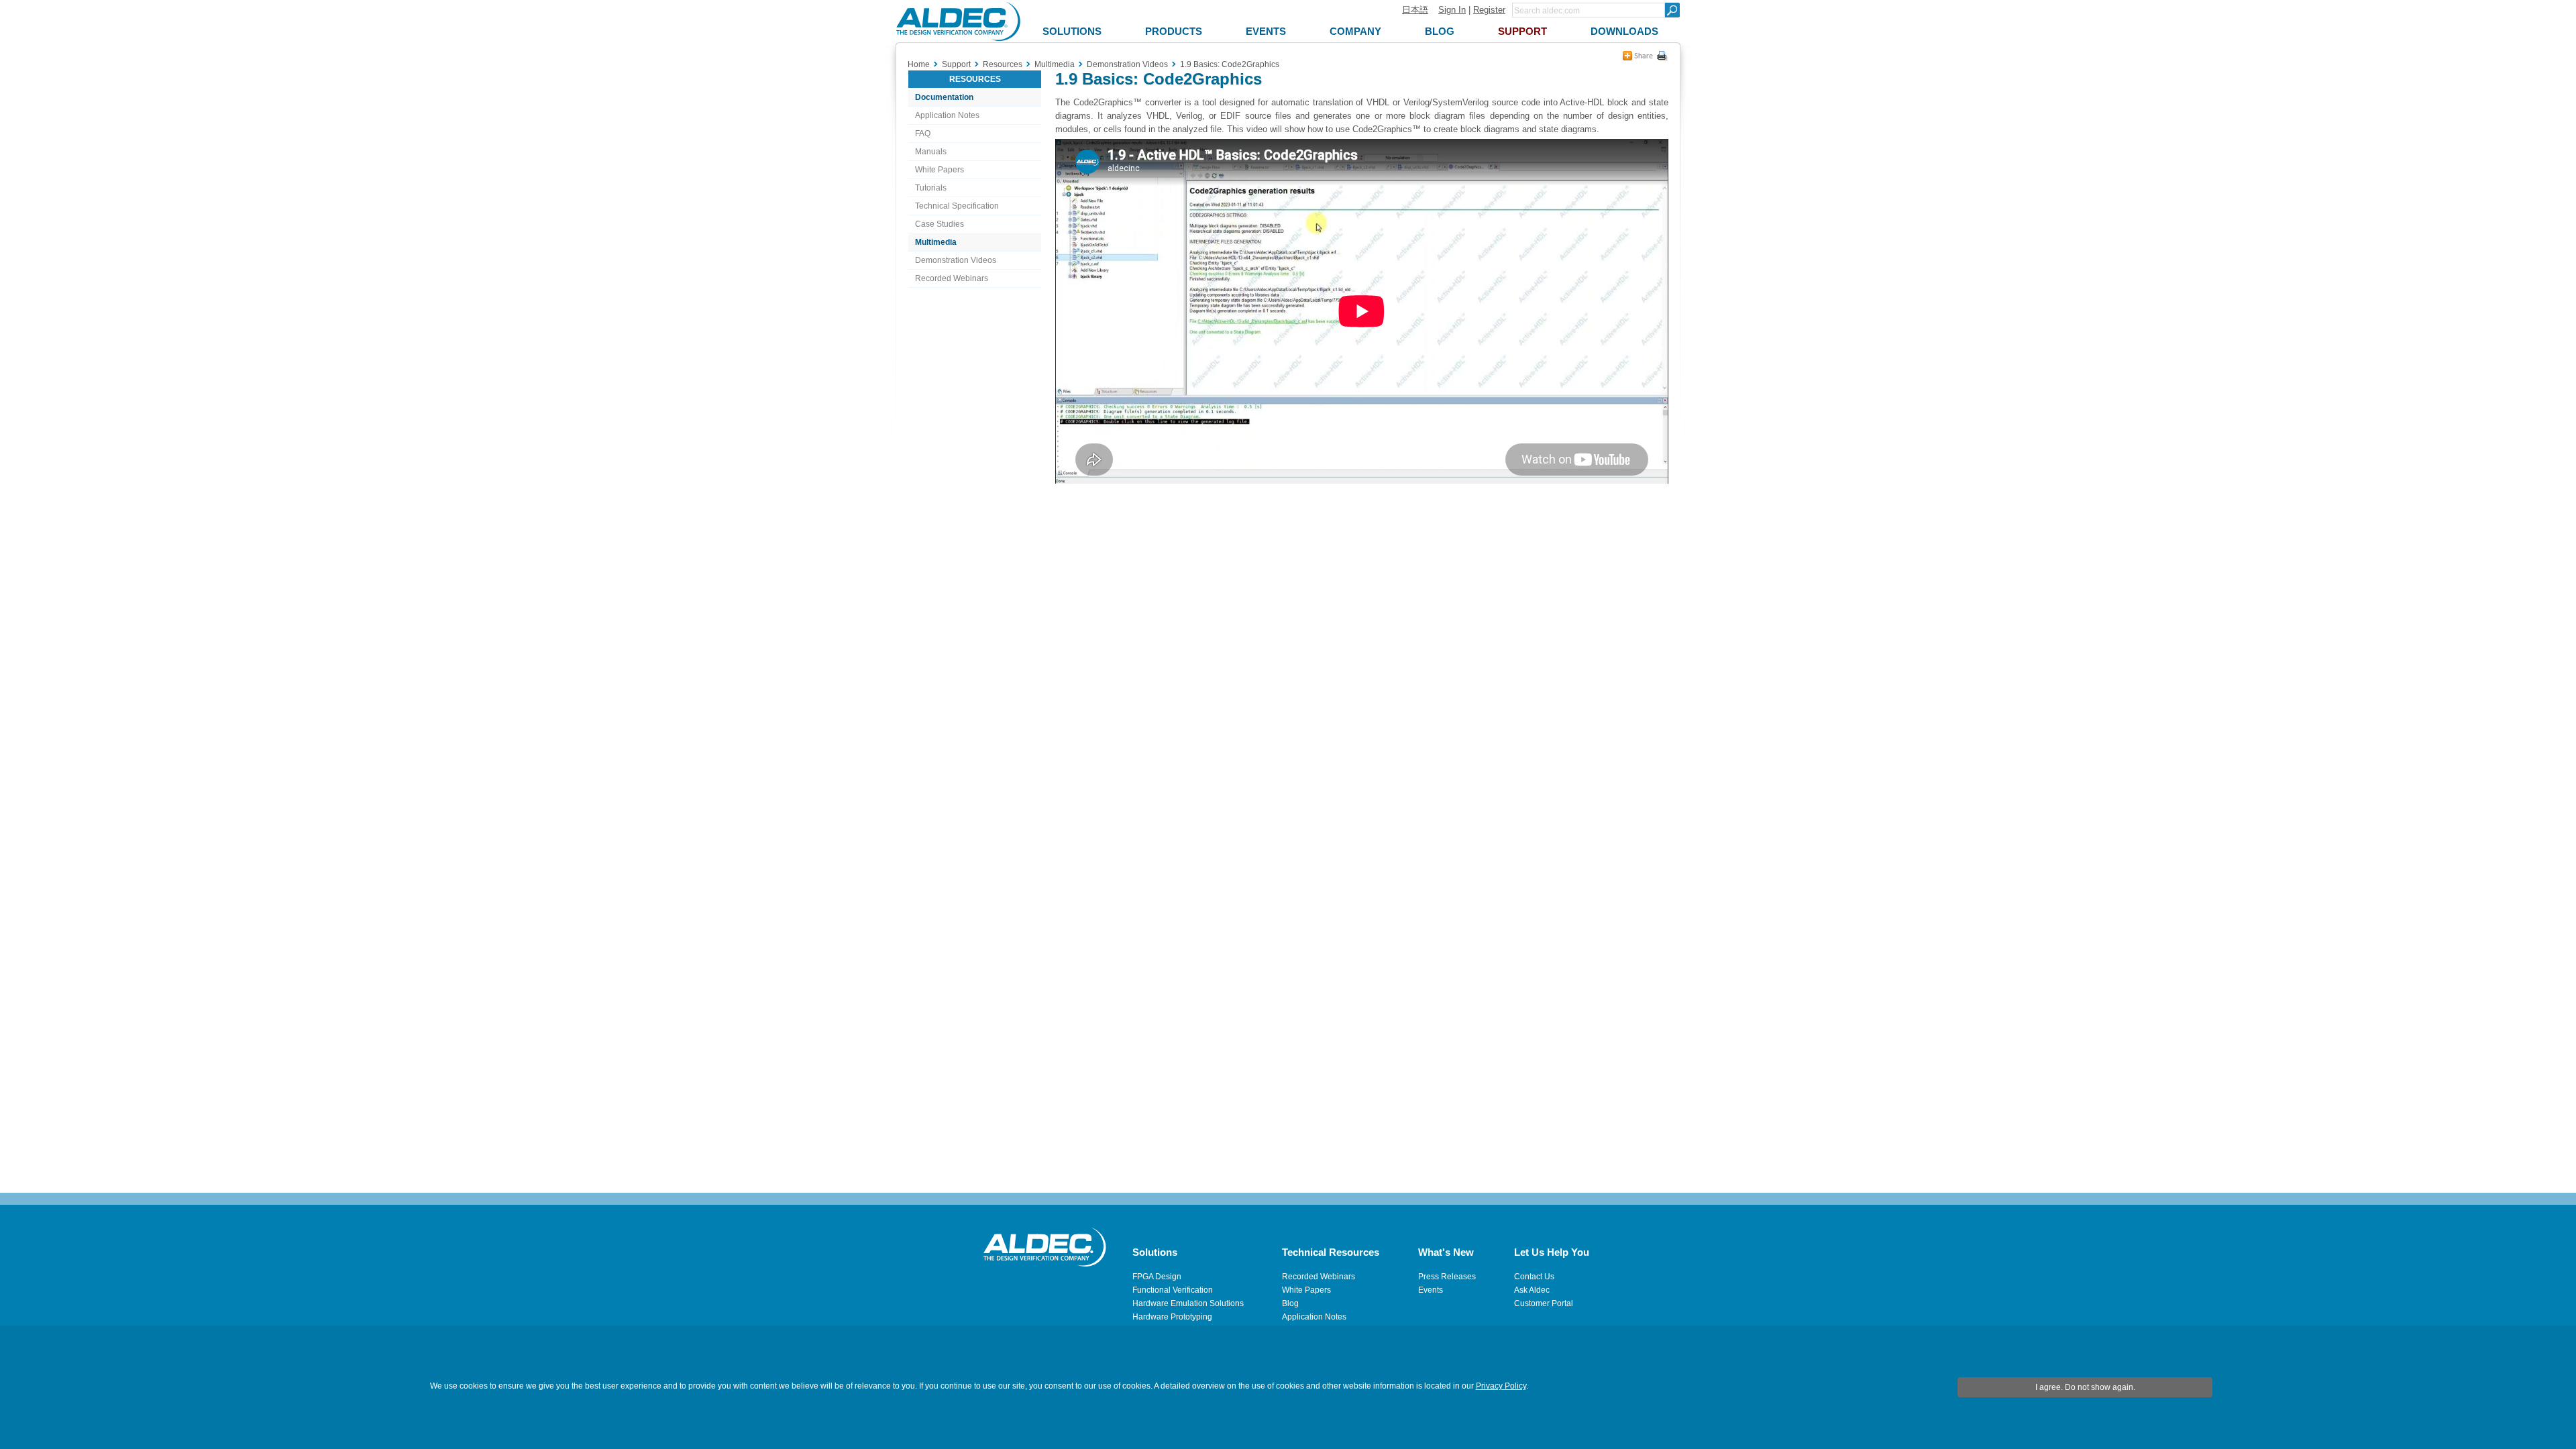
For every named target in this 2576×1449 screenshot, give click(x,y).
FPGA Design (1157, 1277)
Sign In (1452, 10)
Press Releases (1447, 1277)
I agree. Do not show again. (2085, 1387)
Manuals (931, 152)
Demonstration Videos (956, 260)
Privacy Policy (1501, 1386)
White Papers (940, 170)
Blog (1290, 1303)
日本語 (1415, 10)
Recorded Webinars (952, 278)
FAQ (923, 133)
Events (1431, 1290)
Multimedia (936, 242)
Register (1489, 10)
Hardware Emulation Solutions (1188, 1303)
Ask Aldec (1532, 1290)
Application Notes (947, 115)
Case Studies (940, 224)
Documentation (944, 97)
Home (919, 64)
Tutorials (931, 188)
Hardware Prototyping (1172, 1317)
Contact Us (1534, 1277)
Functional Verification (1173, 1290)
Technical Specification (957, 206)
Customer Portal (1544, 1303)
